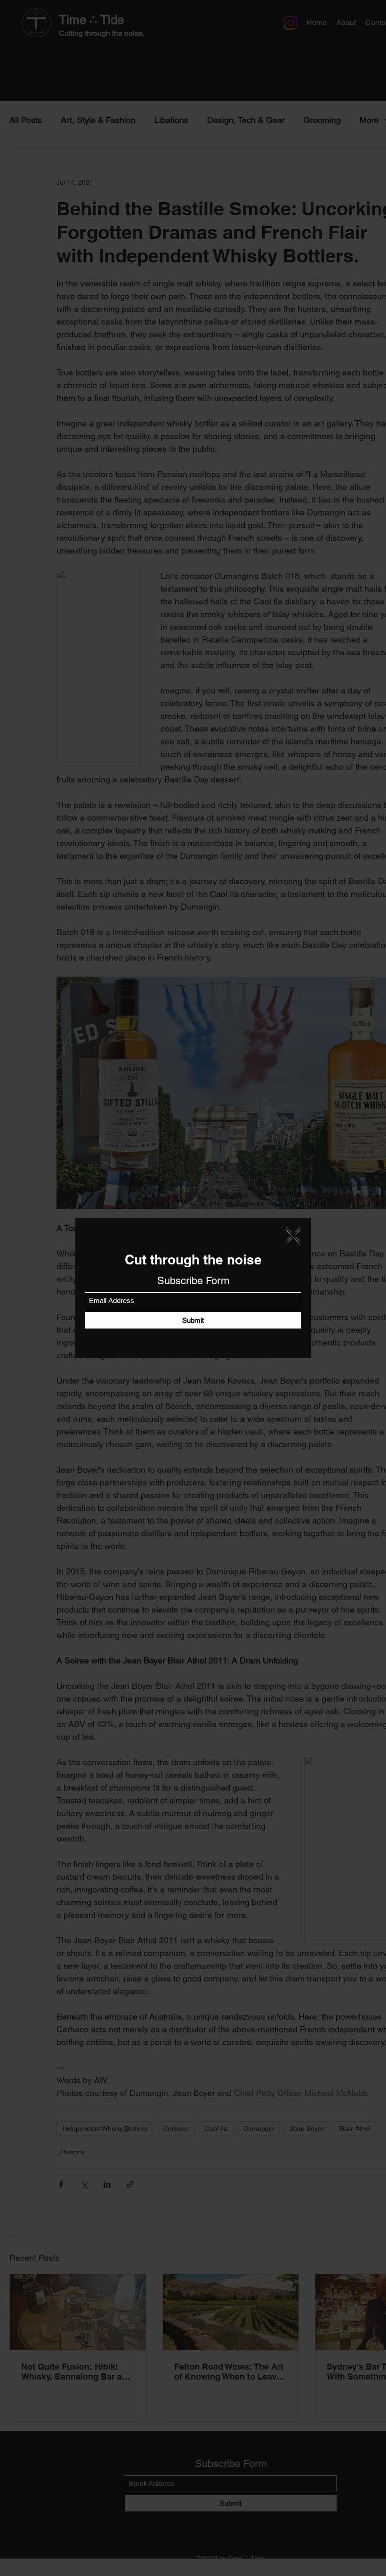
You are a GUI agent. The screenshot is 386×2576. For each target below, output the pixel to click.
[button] (293, 1236)
